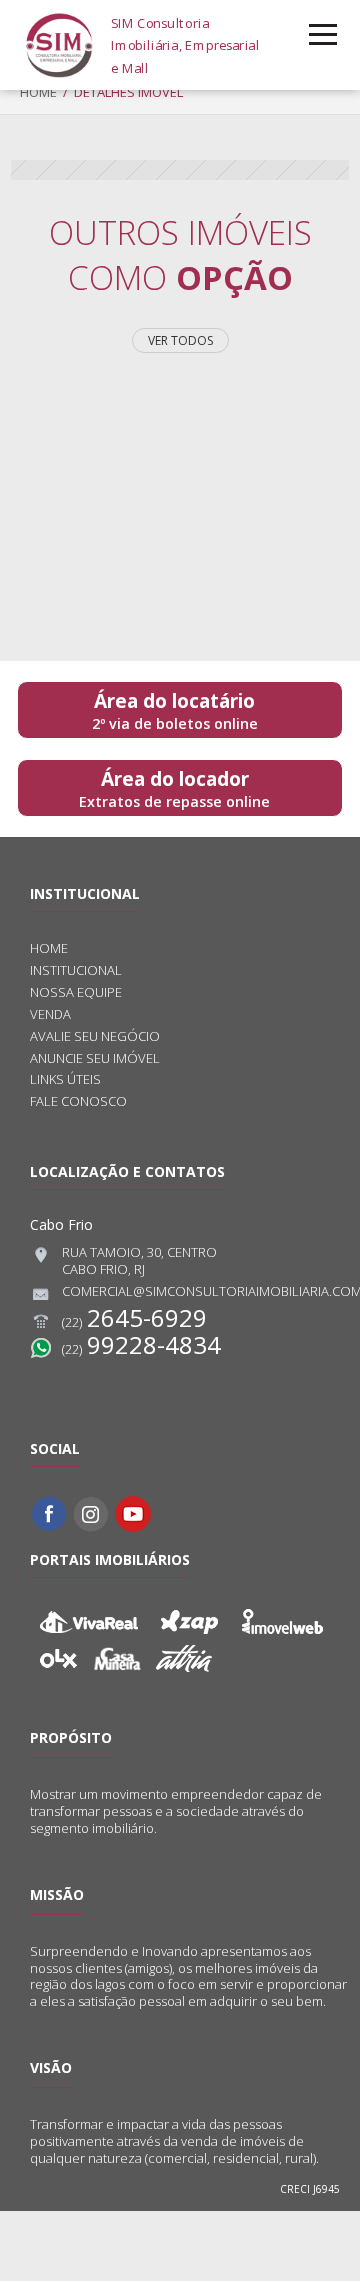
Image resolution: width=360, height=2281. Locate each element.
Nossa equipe (76, 992)
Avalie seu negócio (95, 1036)
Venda (50, 1014)
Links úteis (65, 1079)
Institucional (76, 970)
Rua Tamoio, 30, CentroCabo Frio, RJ (139, 1261)
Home (38, 92)
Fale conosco (78, 1101)
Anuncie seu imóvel (95, 1058)
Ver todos (180, 340)
